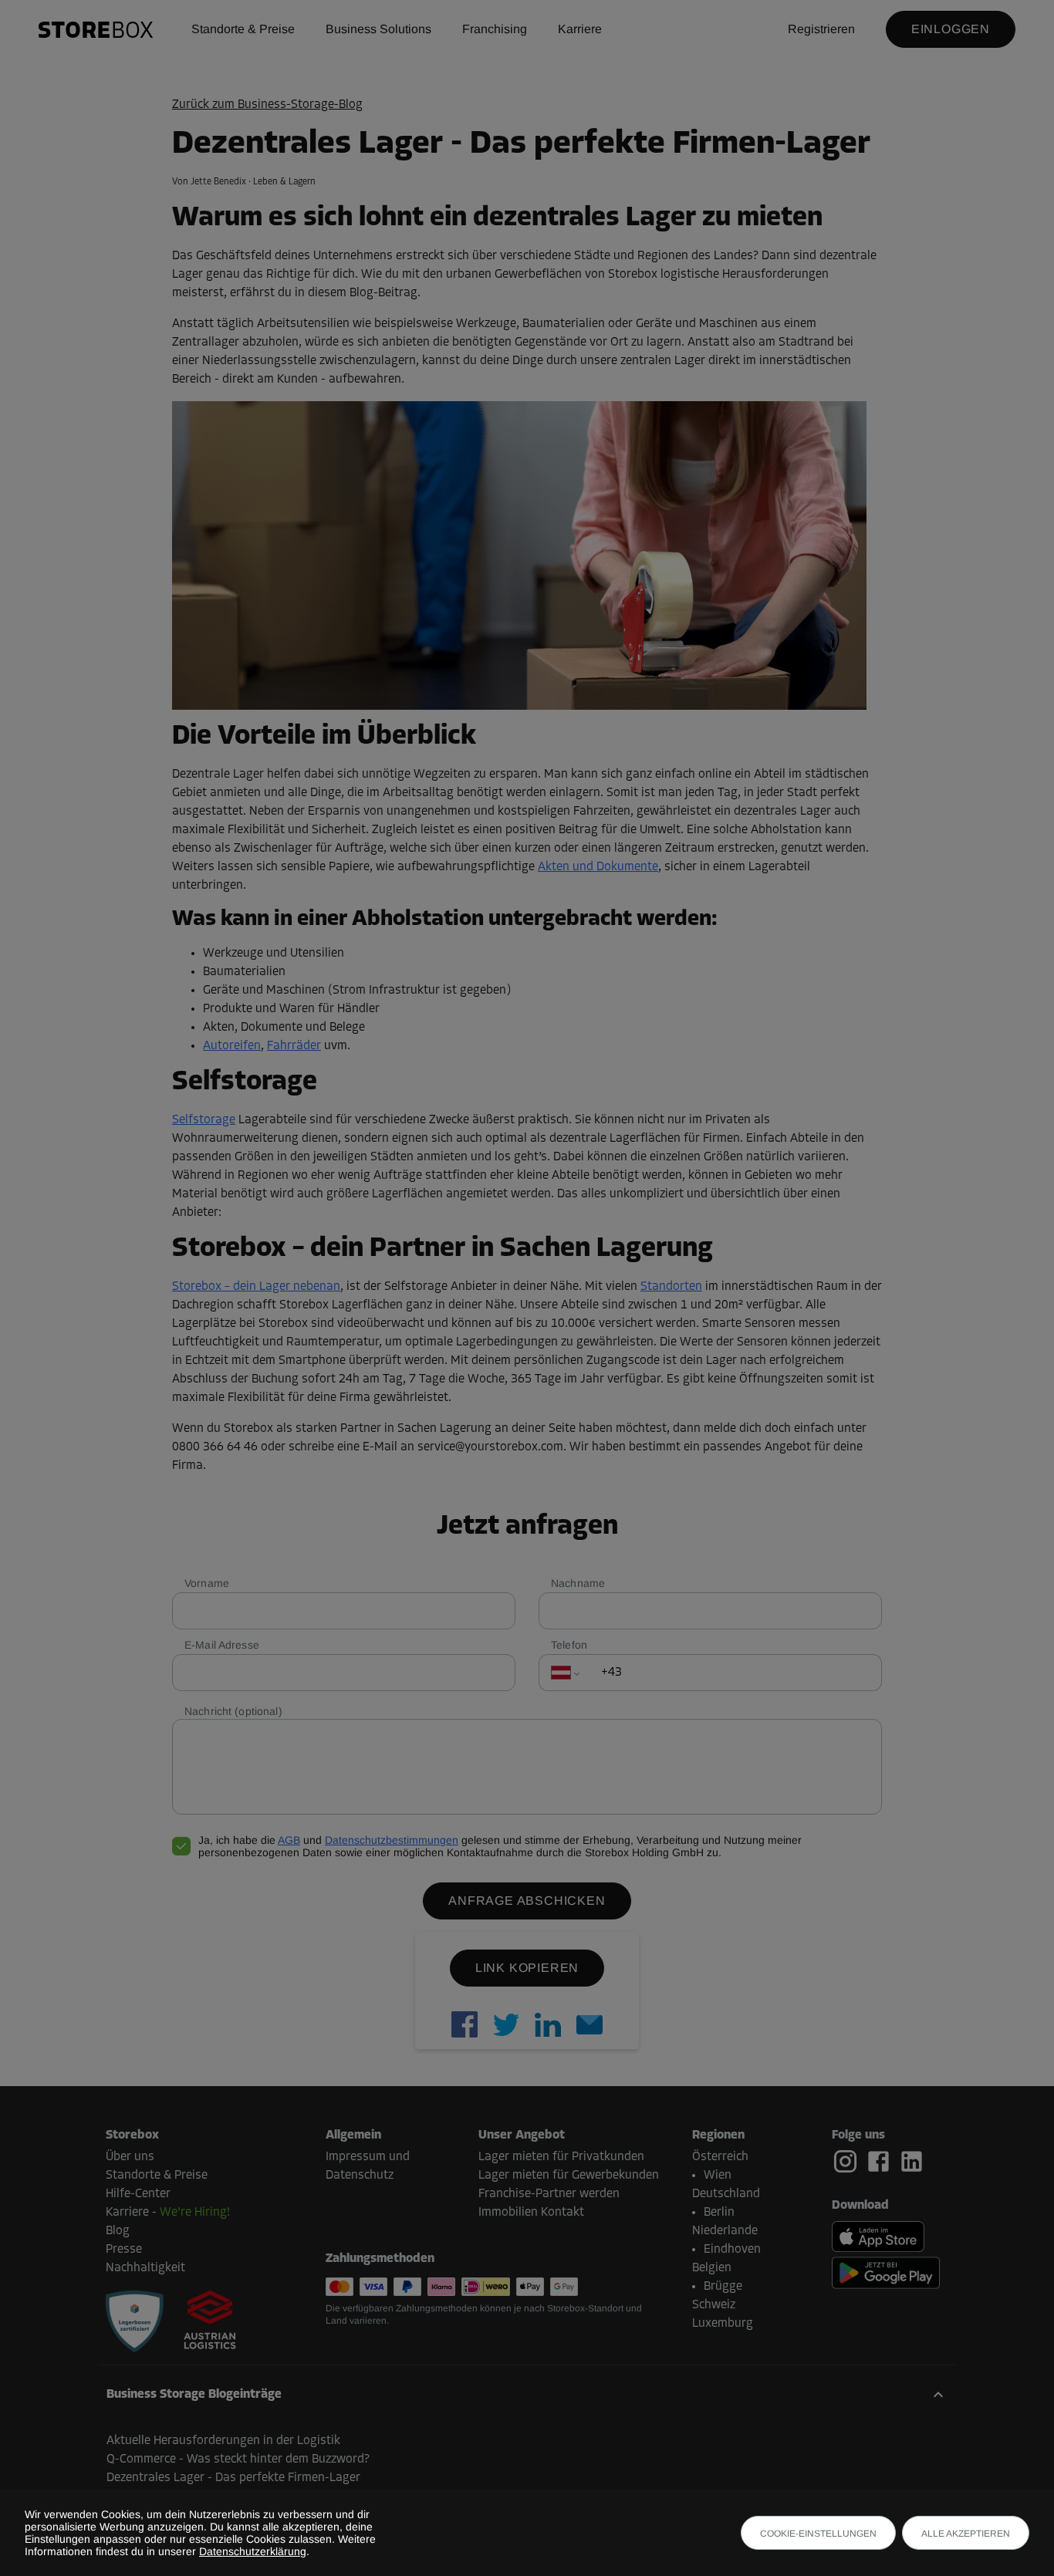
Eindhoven (732, 2250)
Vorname (207, 1583)
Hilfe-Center (138, 2194)
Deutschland (726, 2194)
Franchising (495, 29)
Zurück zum (267, 105)
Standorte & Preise (243, 29)
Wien (718, 2176)
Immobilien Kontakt (531, 2213)
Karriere (580, 29)
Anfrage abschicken (527, 1901)
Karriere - (168, 2213)
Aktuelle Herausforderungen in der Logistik (223, 2441)
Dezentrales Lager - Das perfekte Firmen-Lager (233, 2478)
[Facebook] (882, 2162)
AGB (289, 1840)
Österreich (720, 2157)
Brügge (723, 2287)
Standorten (671, 1287)
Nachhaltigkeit (145, 2268)
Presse (124, 2250)
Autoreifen (232, 1046)
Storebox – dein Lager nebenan (256, 1287)
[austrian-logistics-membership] (201, 2321)
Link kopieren (527, 1968)
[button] (527, 2395)
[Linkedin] (912, 2161)
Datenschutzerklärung (253, 2551)
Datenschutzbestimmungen (392, 1840)
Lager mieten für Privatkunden (561, 2157)
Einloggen (951, 29)
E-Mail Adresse (222, 1645)
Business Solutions (378, 29)
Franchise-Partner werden (549, 2194)
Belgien (712, 2268)
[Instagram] (848, 2162)
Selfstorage (204, 1120)
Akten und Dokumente (598, 867)
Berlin (719, 2213)
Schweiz (714, 2305)
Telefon (569, 1645)
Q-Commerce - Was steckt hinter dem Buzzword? (238, 2460)
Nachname (578, 1583)
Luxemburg (723, 2324)
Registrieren (821, 29)
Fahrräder (294, 1046)
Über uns (130, 2157)
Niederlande (725, 2231)
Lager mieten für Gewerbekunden (569, 2176)
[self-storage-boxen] (135, 2321)
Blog (118, 2231)
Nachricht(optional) (233, 1711)
